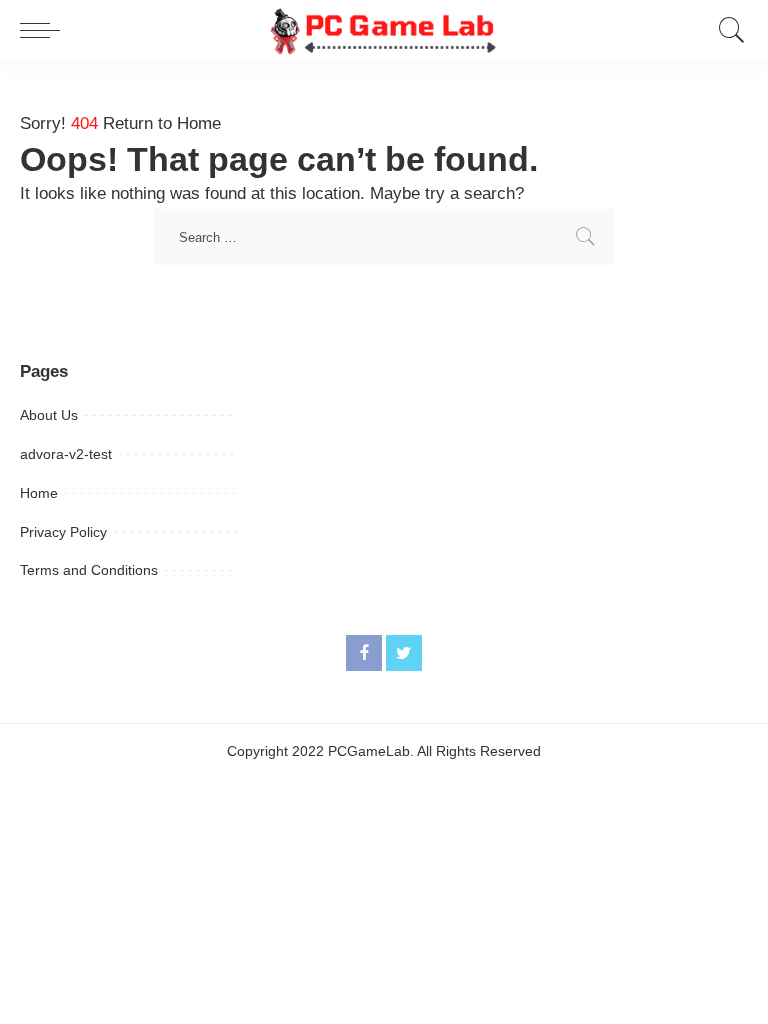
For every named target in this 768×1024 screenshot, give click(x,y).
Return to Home (162, 123)
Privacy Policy (63, 532)
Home (39, 493)
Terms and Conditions (89, 570)
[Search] (727, 30)
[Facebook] (364, 653)
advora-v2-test (66, 454)
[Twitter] (404, 653)
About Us (49, 415)
